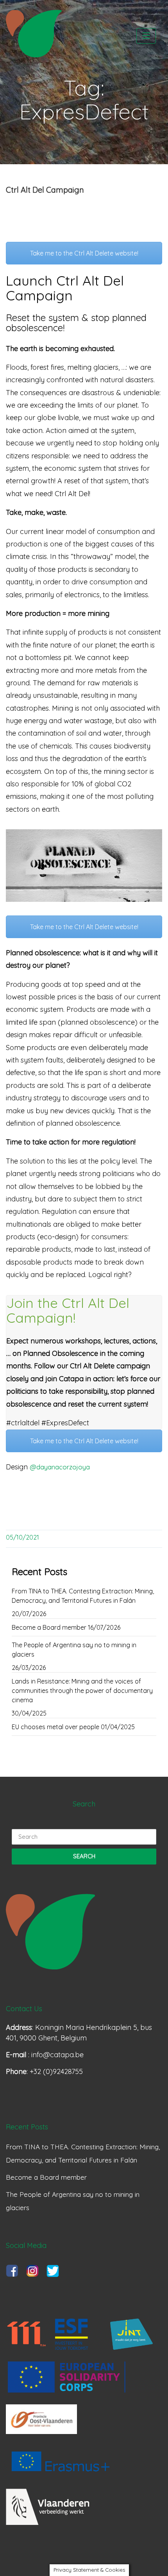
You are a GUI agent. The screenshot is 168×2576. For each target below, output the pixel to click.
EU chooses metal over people (55, 1727)
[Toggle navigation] (146, 36)
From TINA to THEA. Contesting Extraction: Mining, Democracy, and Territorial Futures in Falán (83, 1596)
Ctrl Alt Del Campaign (45, 190)
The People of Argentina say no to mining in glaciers (74, 1650)
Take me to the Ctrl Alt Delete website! (84, 253)
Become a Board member (49, 1627)
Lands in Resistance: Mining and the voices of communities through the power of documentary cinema (82, 1691)
